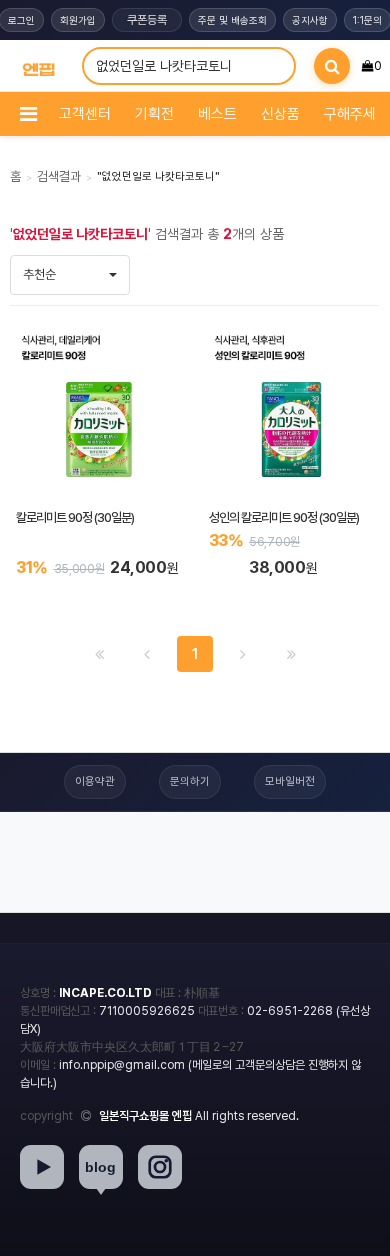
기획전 (154, 114)
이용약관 (95, 781)
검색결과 (59, 176)
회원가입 (78, 20)
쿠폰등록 (147, 20)
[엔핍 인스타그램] (160, 1167)
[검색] (332, 66)
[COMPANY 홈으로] (38, 66)
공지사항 (310, 20)
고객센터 (85, 114)
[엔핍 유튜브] (42, 1167)
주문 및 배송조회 (232, 20)
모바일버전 (290, 781)
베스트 (217, 114)
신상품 (280, 114)
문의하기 (190, 781)
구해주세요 (356, 114)
